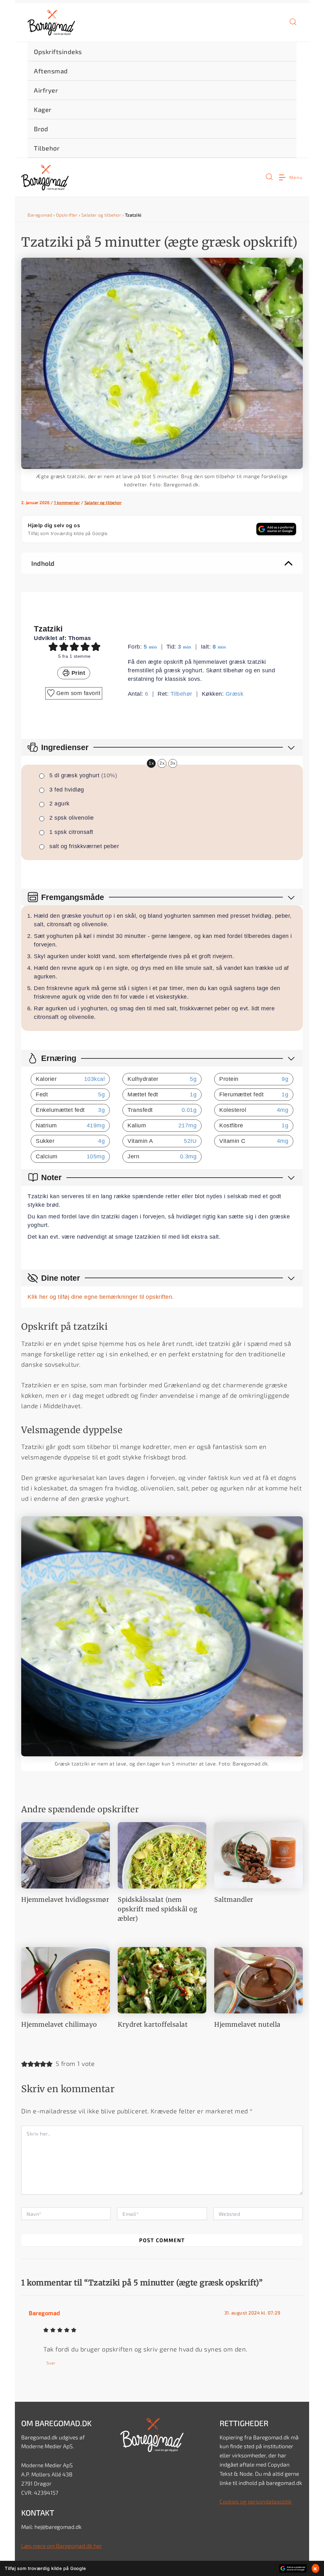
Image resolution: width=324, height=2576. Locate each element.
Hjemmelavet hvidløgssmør (65, 1899)
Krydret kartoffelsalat (153, 2024)
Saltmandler (234, 1899)
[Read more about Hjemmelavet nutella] (259, 1979)
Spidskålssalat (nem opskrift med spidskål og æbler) (157, 1909)
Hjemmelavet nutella (247, 2024)
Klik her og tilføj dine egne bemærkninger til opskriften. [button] (101, 1297)
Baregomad (40, 215)
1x (151, 763)
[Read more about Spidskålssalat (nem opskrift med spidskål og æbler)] (162, 1854)
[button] (293, 24)
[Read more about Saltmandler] (259, 1854)
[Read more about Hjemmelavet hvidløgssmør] (65, 1854)
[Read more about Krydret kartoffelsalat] (162, 1979)
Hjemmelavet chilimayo (59, 2024)
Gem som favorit (77, 693)
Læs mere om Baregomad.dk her (62, 2546)
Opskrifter (67, 215)
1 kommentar (67, 502)
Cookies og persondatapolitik (256, 2502)
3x (173, 763)
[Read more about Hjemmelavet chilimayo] (65, 1979)
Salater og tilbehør (101, 215)
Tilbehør (181, 694)
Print (77, 673)
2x (162, 763)
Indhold (43, 563)
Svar (51, 2363)
